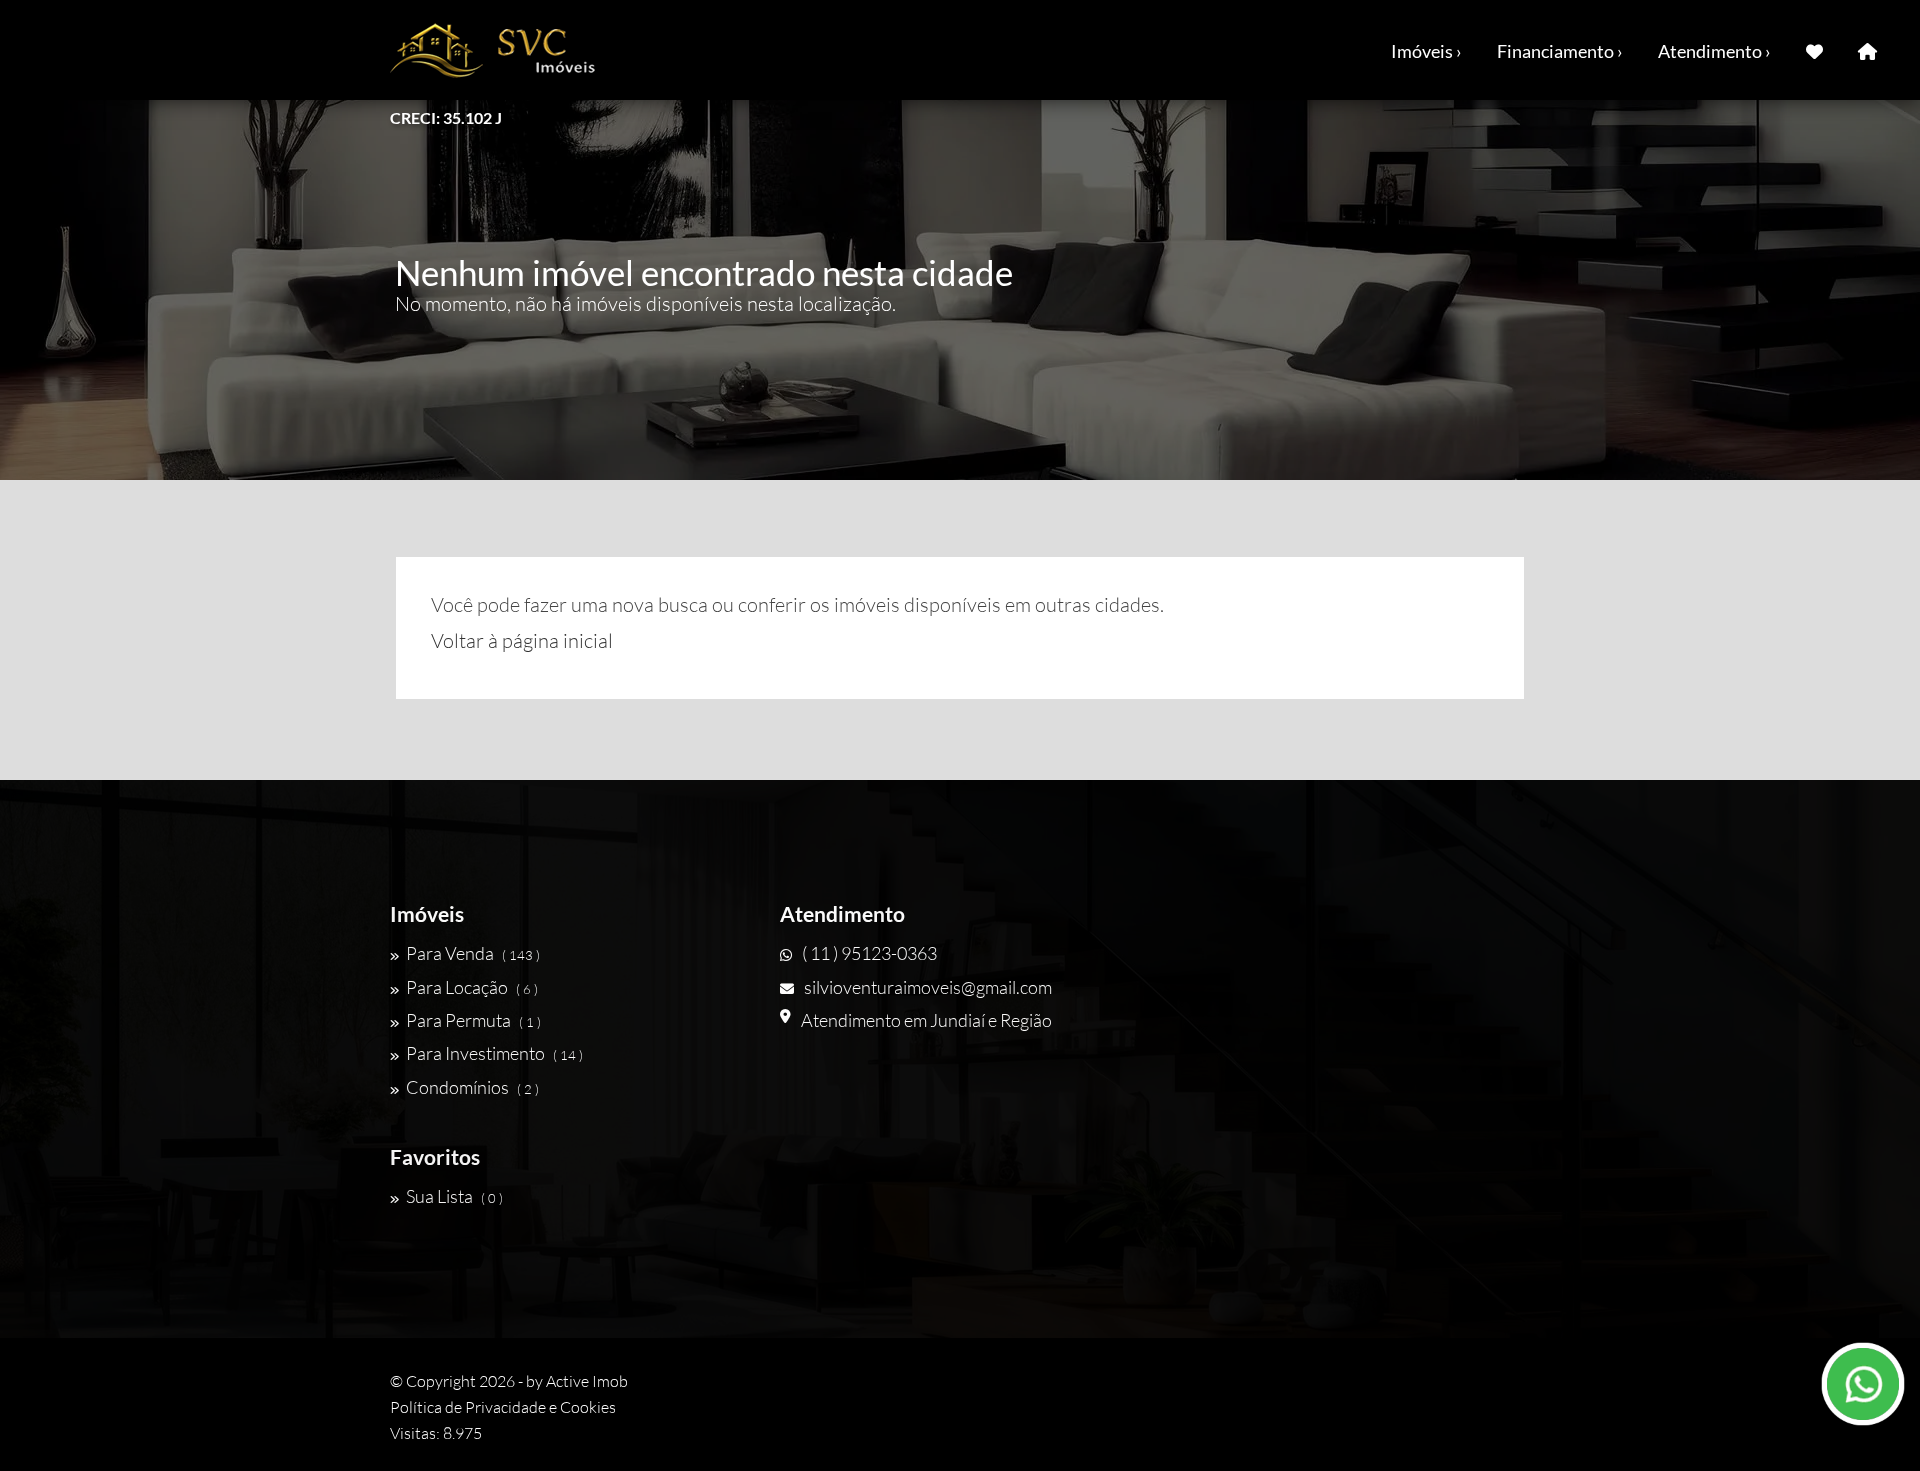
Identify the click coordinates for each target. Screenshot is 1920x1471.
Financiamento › (1560, 51)
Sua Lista (454, 1196)
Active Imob (587, 1381)
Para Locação (472, 987)
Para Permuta (473, 1020)
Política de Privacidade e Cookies (503, 1407)
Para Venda (473, 953)
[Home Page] (1867, 50)
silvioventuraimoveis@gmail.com (928, 987)
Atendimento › (1714, 51)
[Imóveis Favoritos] (1814, 50)
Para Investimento (494, 1053)
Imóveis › (1426, 51)
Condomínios (472, 1087)
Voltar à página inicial (522, 640)
